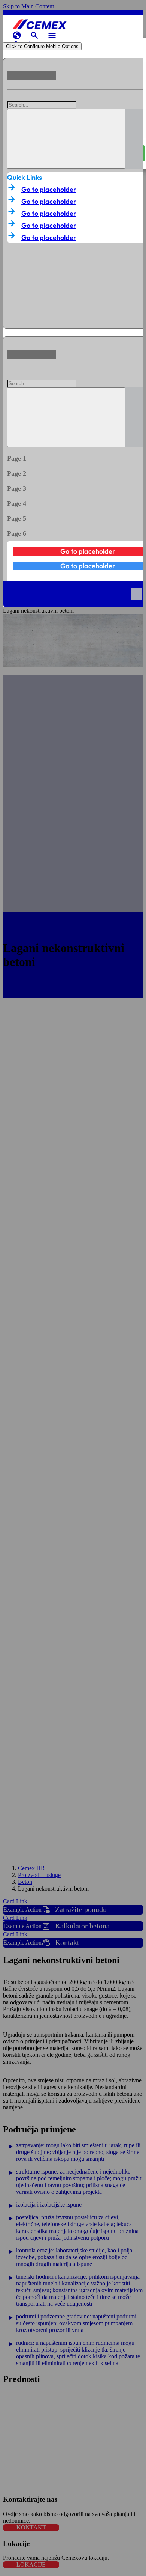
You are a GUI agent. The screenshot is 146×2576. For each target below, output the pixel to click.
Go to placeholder (49, 189)
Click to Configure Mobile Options (42, 46)
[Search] (66, 139)
